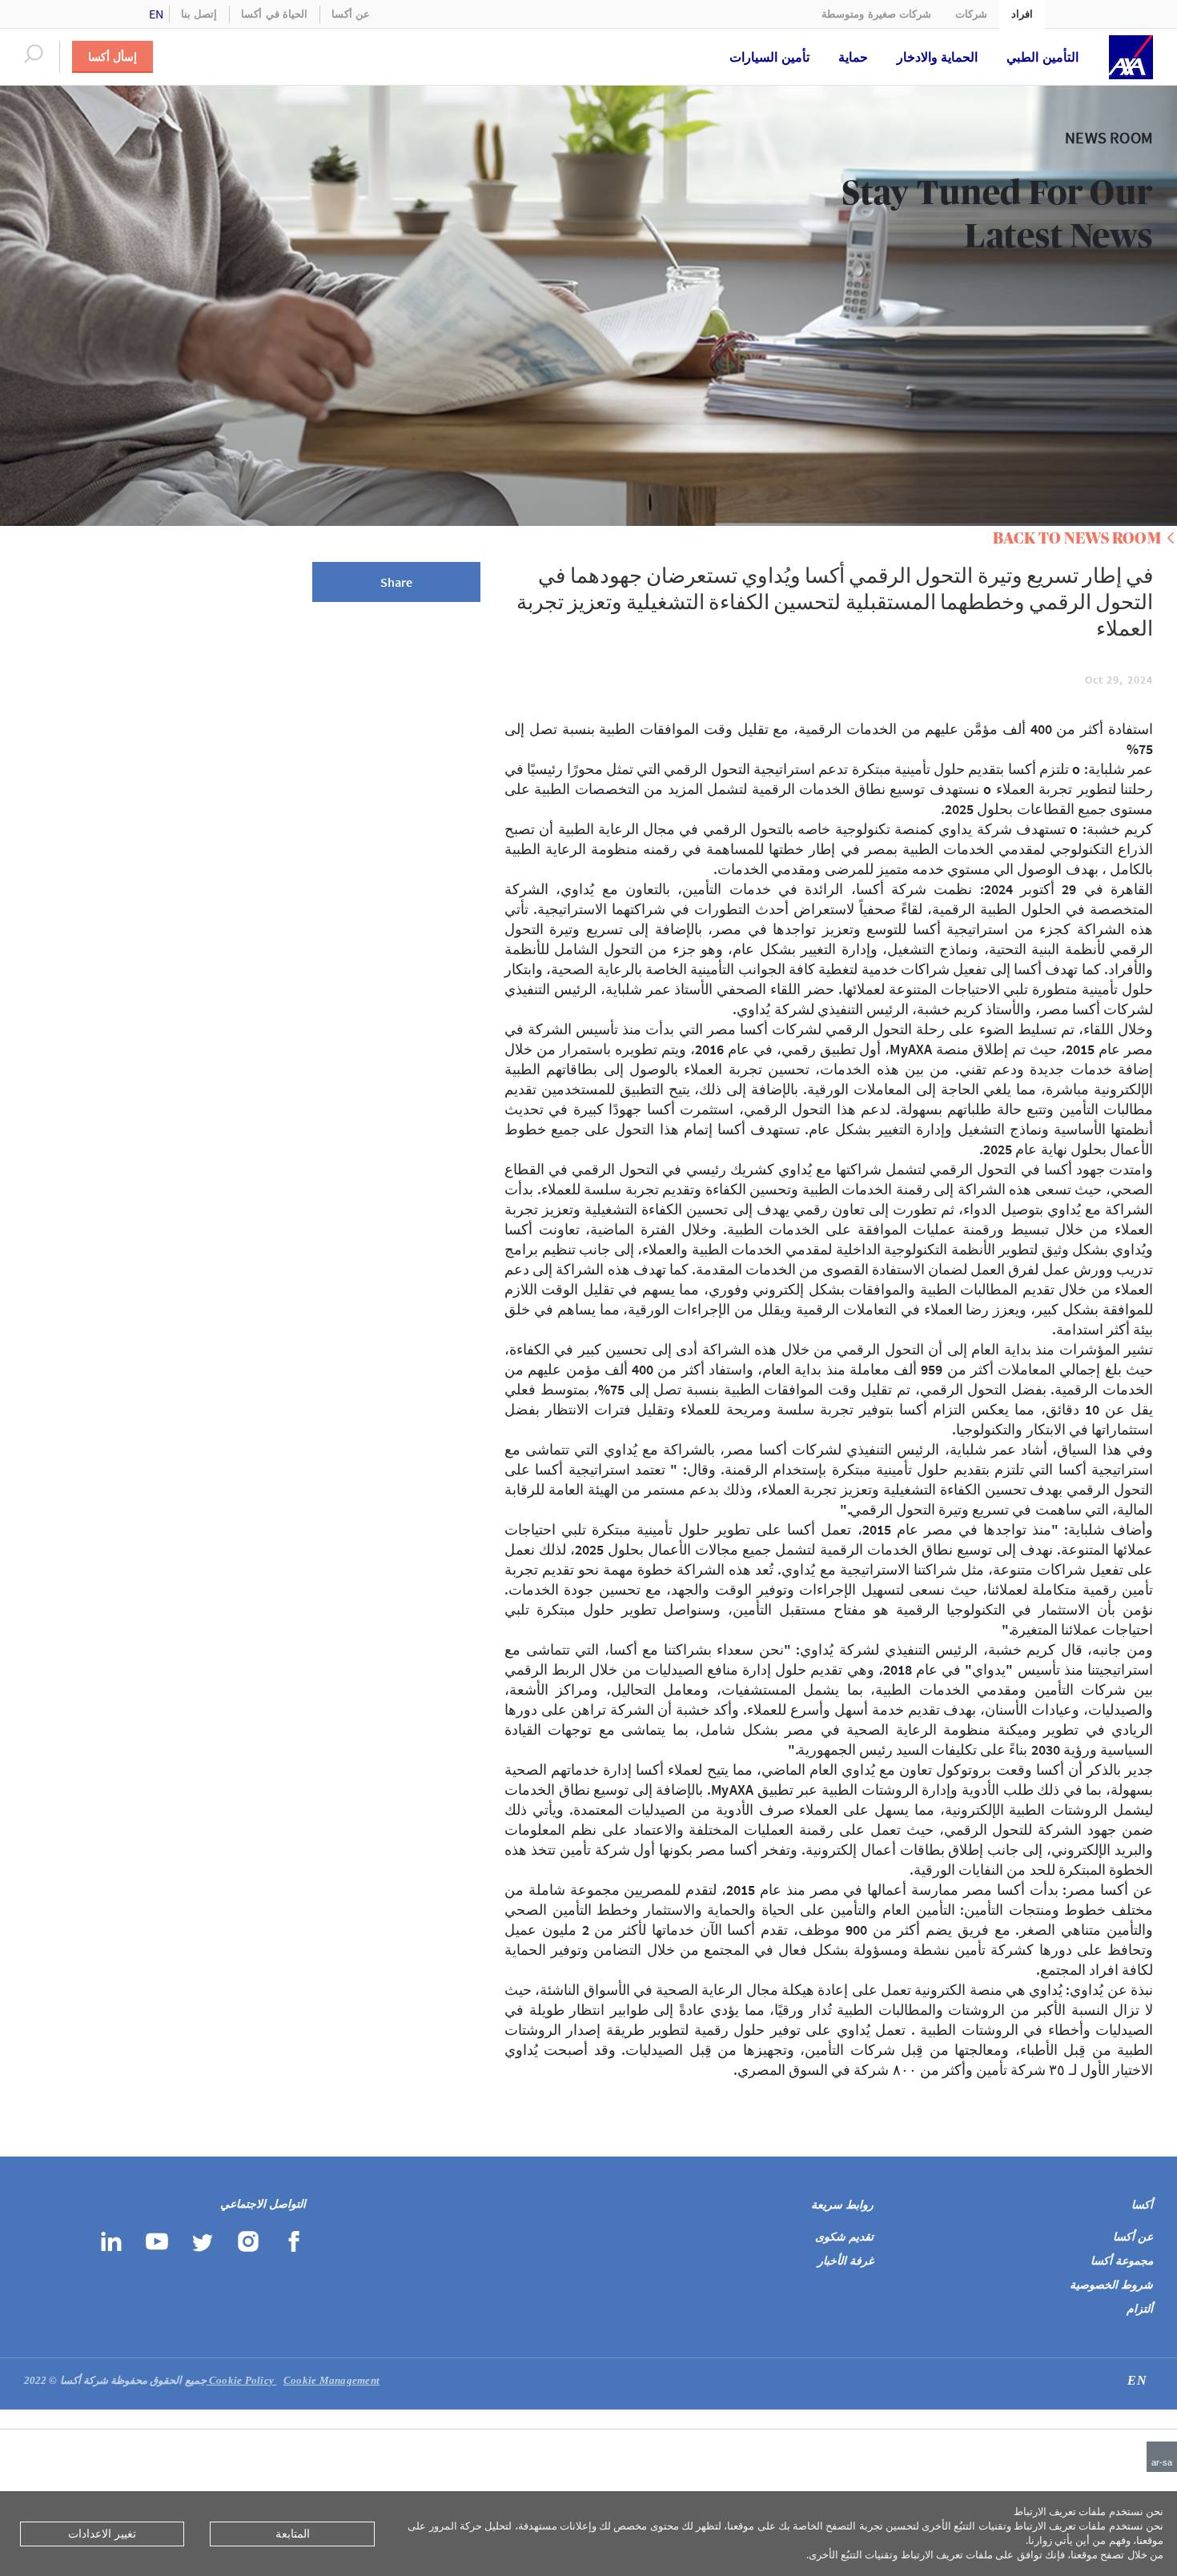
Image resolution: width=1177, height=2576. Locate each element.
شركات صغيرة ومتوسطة (876, 14)
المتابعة (293, 2534)
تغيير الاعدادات (102, 2534)
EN (157, 14)
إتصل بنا (199, 14)
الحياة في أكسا (274, 14)
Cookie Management (293, 2380)
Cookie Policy (243, 2380)
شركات (971, 14)
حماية (853, 57)
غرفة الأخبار (846, 2261)
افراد (1022, 14)
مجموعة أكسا (1122, 2261)
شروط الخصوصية (1111, 2285)
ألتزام (1140, 2309)
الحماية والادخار (938, 57)
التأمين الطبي (1042, 57)
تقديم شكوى (844, 2237)
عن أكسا (351, 14)
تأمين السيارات (769, 57)
